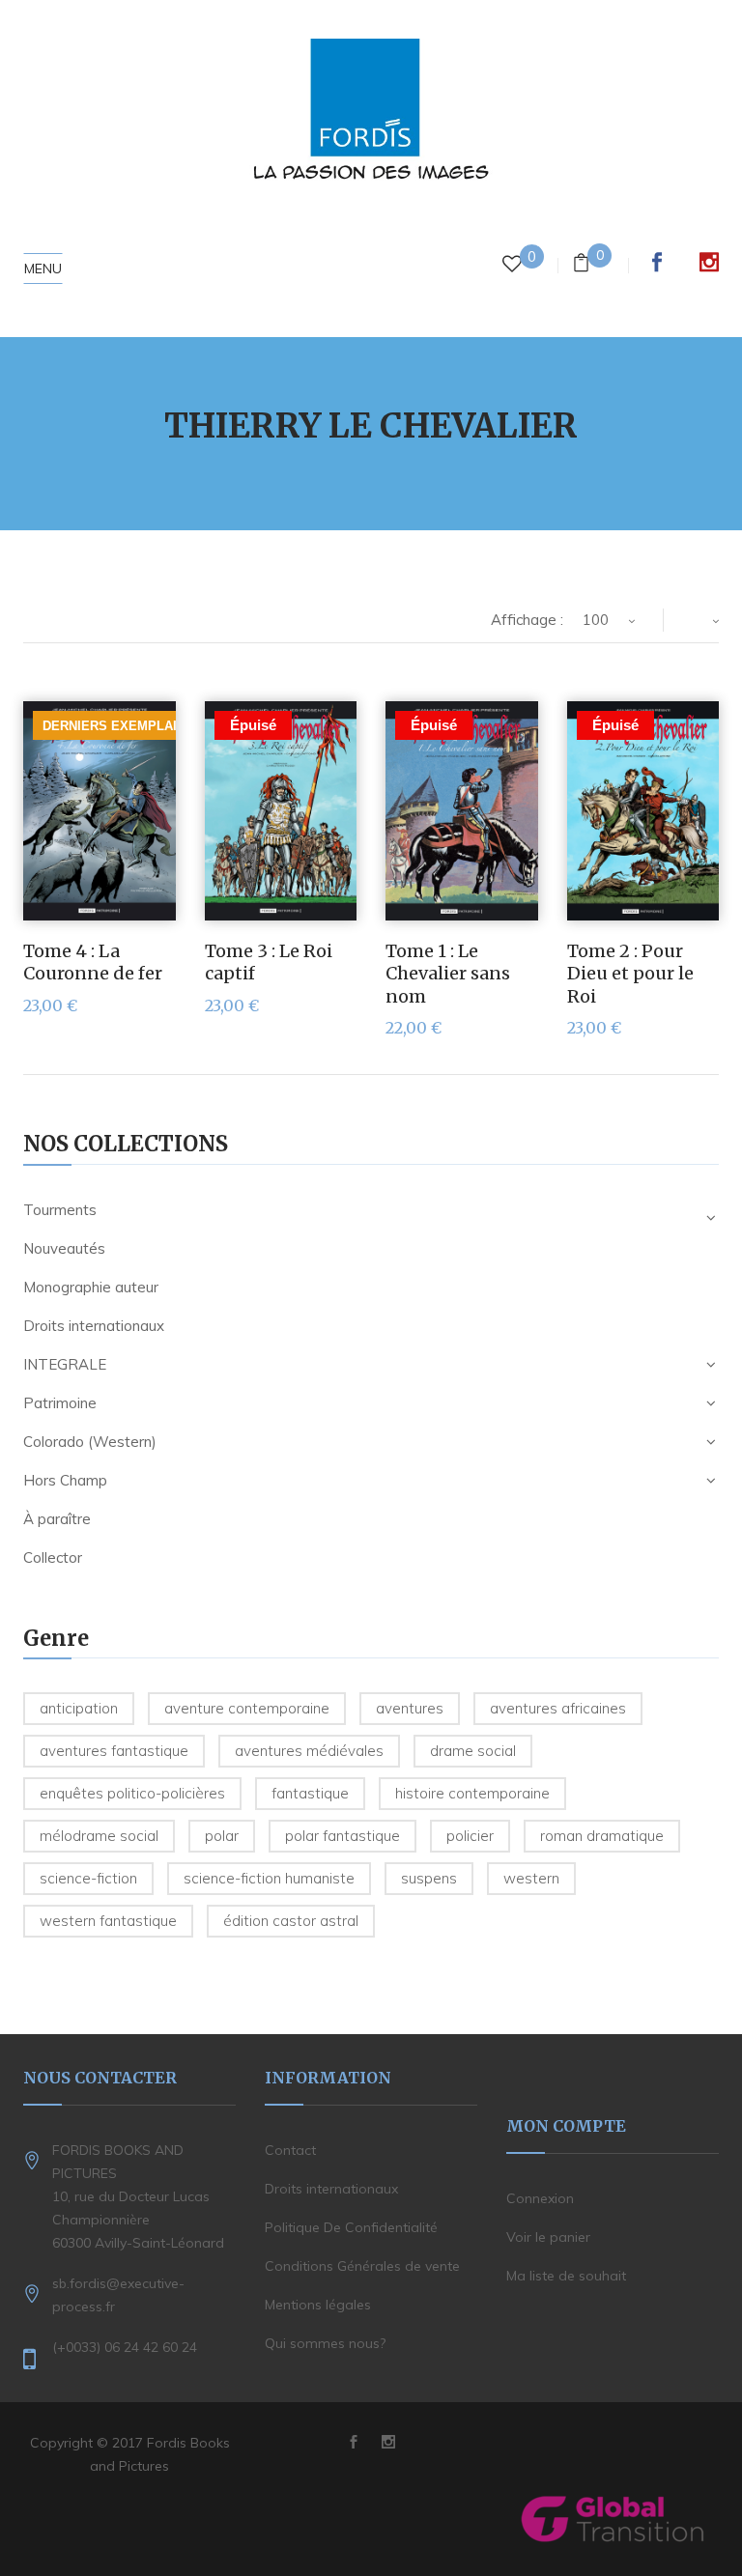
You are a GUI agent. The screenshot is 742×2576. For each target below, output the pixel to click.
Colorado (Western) (90, 1442)
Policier (470, 1836)
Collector (53, 1557)
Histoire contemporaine (472, 1793)
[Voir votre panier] (581, 265)
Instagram (709, 262)
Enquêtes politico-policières (132, 1793)
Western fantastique (108, 1921)
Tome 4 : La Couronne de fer (93, 962)
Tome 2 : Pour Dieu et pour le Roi (630, 974)
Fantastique (310, 1793)
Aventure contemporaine (247, 1708)
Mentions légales (318, 2305)
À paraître (57, 1519)
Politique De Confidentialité (351, 2227)
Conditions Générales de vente (362, 2266)
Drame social (473, 1751)
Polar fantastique (342, 1836)
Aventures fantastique (114, 1751)
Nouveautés (64, 1248)
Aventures (410, 1708)
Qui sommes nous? (325, 2343)
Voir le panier (548, 2237)
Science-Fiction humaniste (269, 1878)
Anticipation (79, 1708)
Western (531, 1878)
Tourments (60, 1210)
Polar (222, 1836)
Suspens (429, 1878)
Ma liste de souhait (566, 2276)
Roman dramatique (602, 1836)
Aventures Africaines (558, 1708)
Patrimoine (60, 1403)
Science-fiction (88, 1878)
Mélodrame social (99, 1836)
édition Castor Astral (291, 1921)
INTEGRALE (65, 1364)
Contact (290, 2150)
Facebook (657, 262)
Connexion (540, 2198)
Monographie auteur (91, 1287)
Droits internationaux (94, 1326)
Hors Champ (65, 1480)
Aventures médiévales (309, 1751)
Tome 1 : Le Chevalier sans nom (448, 974)
